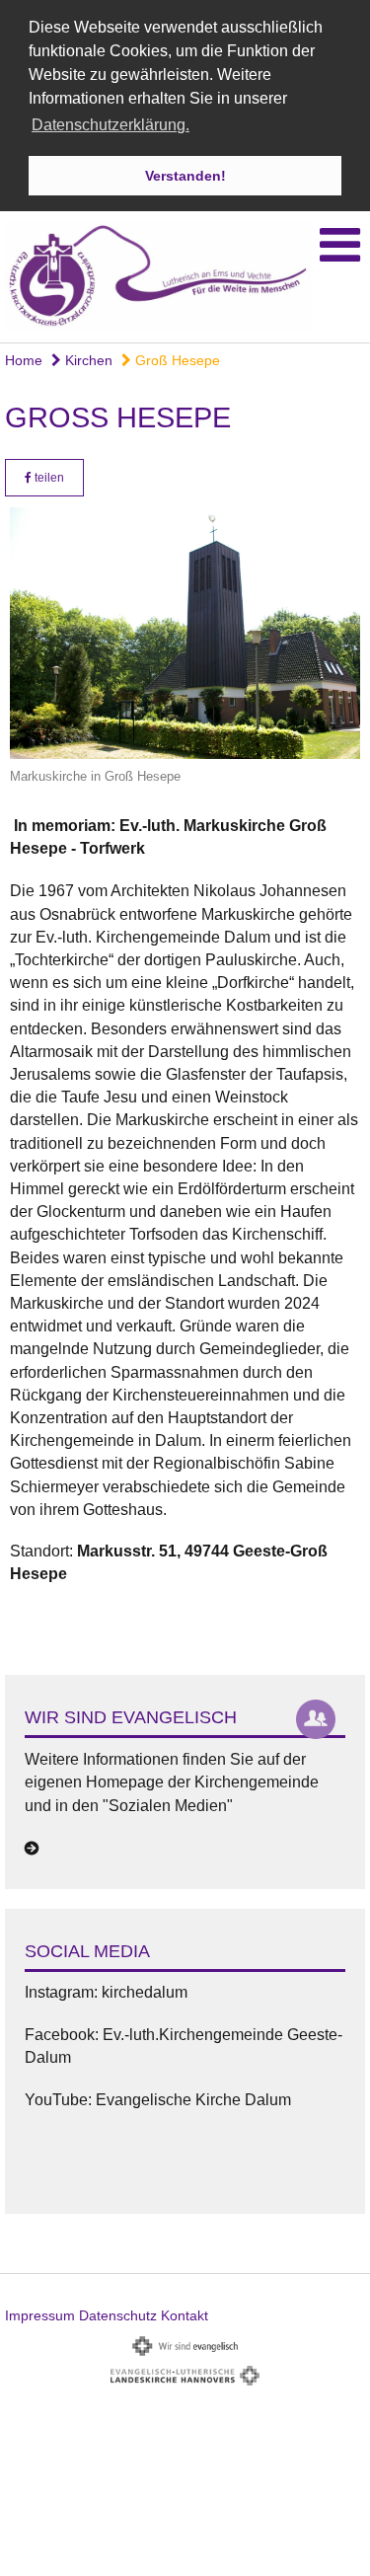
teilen (48, 478)
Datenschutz (118, 2315)
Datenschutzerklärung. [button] (111, 125)
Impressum (40, 2315)
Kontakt (185, 2315)
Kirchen (87, 360)
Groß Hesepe (176, 360)
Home (24, 360)
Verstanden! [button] (185, 176)
